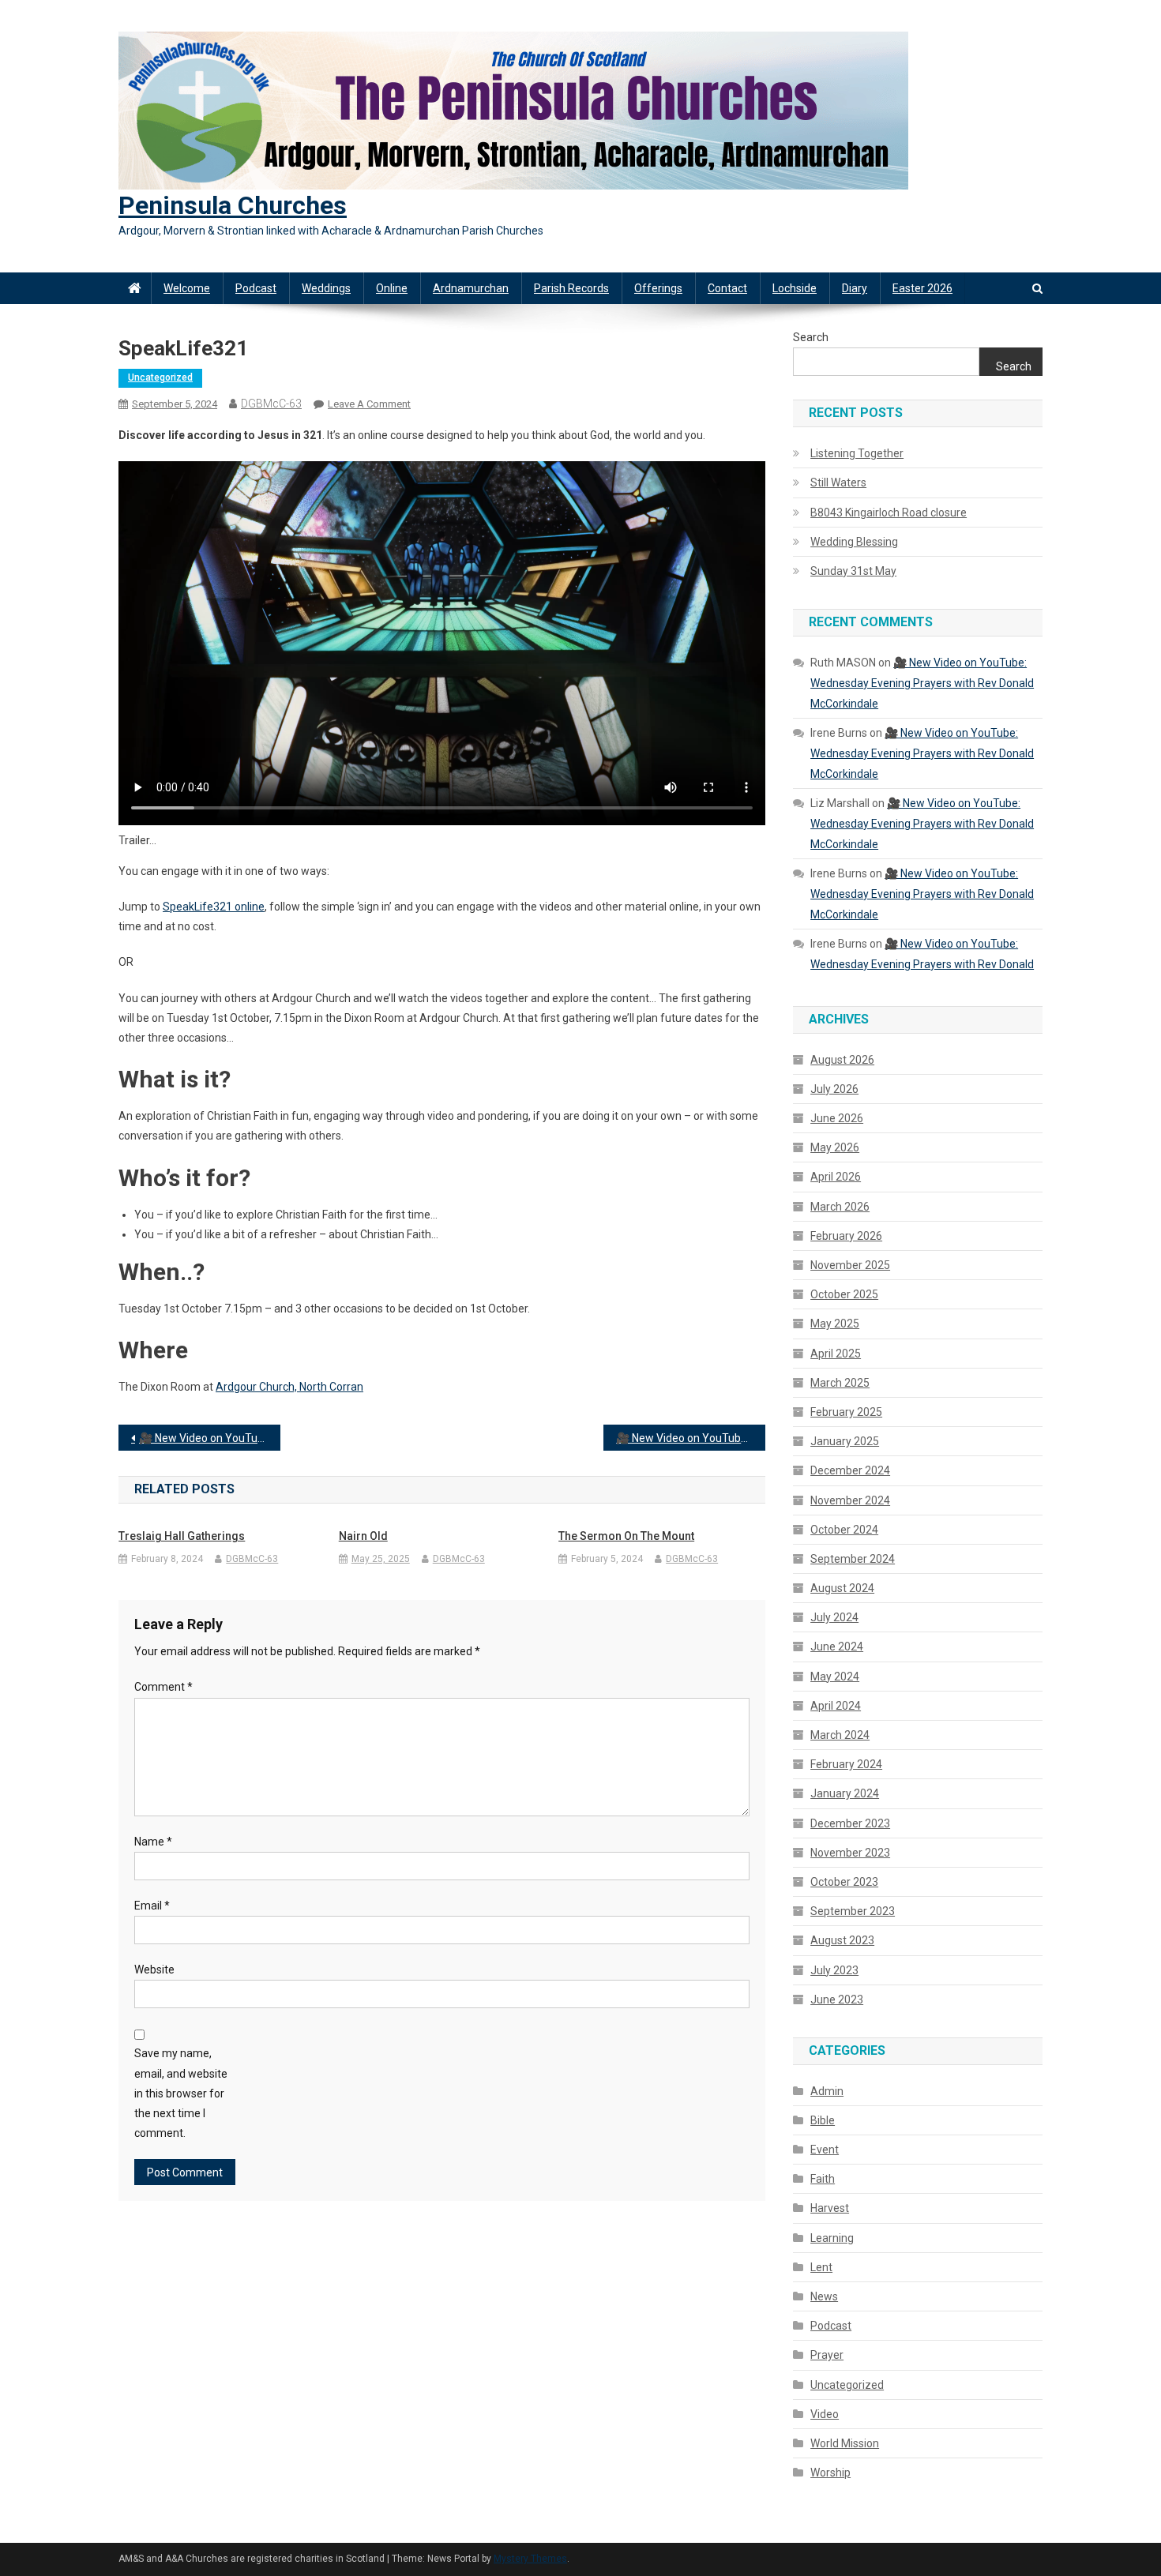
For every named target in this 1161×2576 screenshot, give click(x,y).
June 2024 (837, 1647)
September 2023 (853, 1911)
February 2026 (846, 1236)
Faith (823, 2179)
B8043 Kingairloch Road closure (889, 513)
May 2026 (835, 1147)
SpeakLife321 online (214, 907)
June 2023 (837, 2000)
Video (825, 2414)
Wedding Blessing (854, 542)
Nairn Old (363, 1536)
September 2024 (853, 1559)
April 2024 (836, 1706)
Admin (827, 2091)
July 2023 (834, 1970)
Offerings (658, 288)
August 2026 (842, 1060)
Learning (832, 2238)
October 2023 (844, 1882)
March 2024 (840, 1735)
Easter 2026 (922, 288)
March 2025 (840, 1383)
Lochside (795, 288)
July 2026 (834, 1089)
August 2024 (842, 1588)
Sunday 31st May (853, 571)
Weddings (326, 288)
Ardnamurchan (471, 288)
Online (392, 288)
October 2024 (844, 1530)
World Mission (845, 2443)
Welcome (187, 288)
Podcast (256, 288)
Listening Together (857, 453)
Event (825, 2150)
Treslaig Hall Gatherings (182, 1536)
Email (152, 1906)
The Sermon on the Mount (626, 1536)
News (824, 2296)
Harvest (830, 2208)
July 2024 (834, 1617)
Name (153, 1842)
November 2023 (850, 1853)
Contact (727, 288)
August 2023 (842, 1940)
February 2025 (846, 1412)
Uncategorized (160, 377)
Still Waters (838, 483)
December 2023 (850, 1823)
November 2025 (850, 1265)
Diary (855, 288)
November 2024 (850, 1500)
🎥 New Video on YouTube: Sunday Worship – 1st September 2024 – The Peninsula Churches (210, 1438)
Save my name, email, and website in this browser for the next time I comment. (181, 2093)
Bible (823, 2120)
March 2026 (840, 1207)
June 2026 (837, 1118)
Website (154, 1970)
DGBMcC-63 (271, 404)
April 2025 (836, 1354)
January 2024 (845, 1793)
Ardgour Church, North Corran (289, 1387)
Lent (821, 2267)
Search (811, 337)
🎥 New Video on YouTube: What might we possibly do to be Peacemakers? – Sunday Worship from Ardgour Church (691, 1438)
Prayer (827, 2355)
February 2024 (846, 1764)
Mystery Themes (530, 2559)
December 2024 (850, 1470)
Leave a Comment (369, 404)
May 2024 (835, 1677)
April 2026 (836, 1177)
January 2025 (845, 1441)
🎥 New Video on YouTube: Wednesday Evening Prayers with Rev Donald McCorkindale (922, 683)
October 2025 (844, 1294)
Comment (163, 1687)
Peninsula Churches (233, 205)
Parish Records (571, 288)
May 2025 (835, 1324)
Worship (830, 2473)
